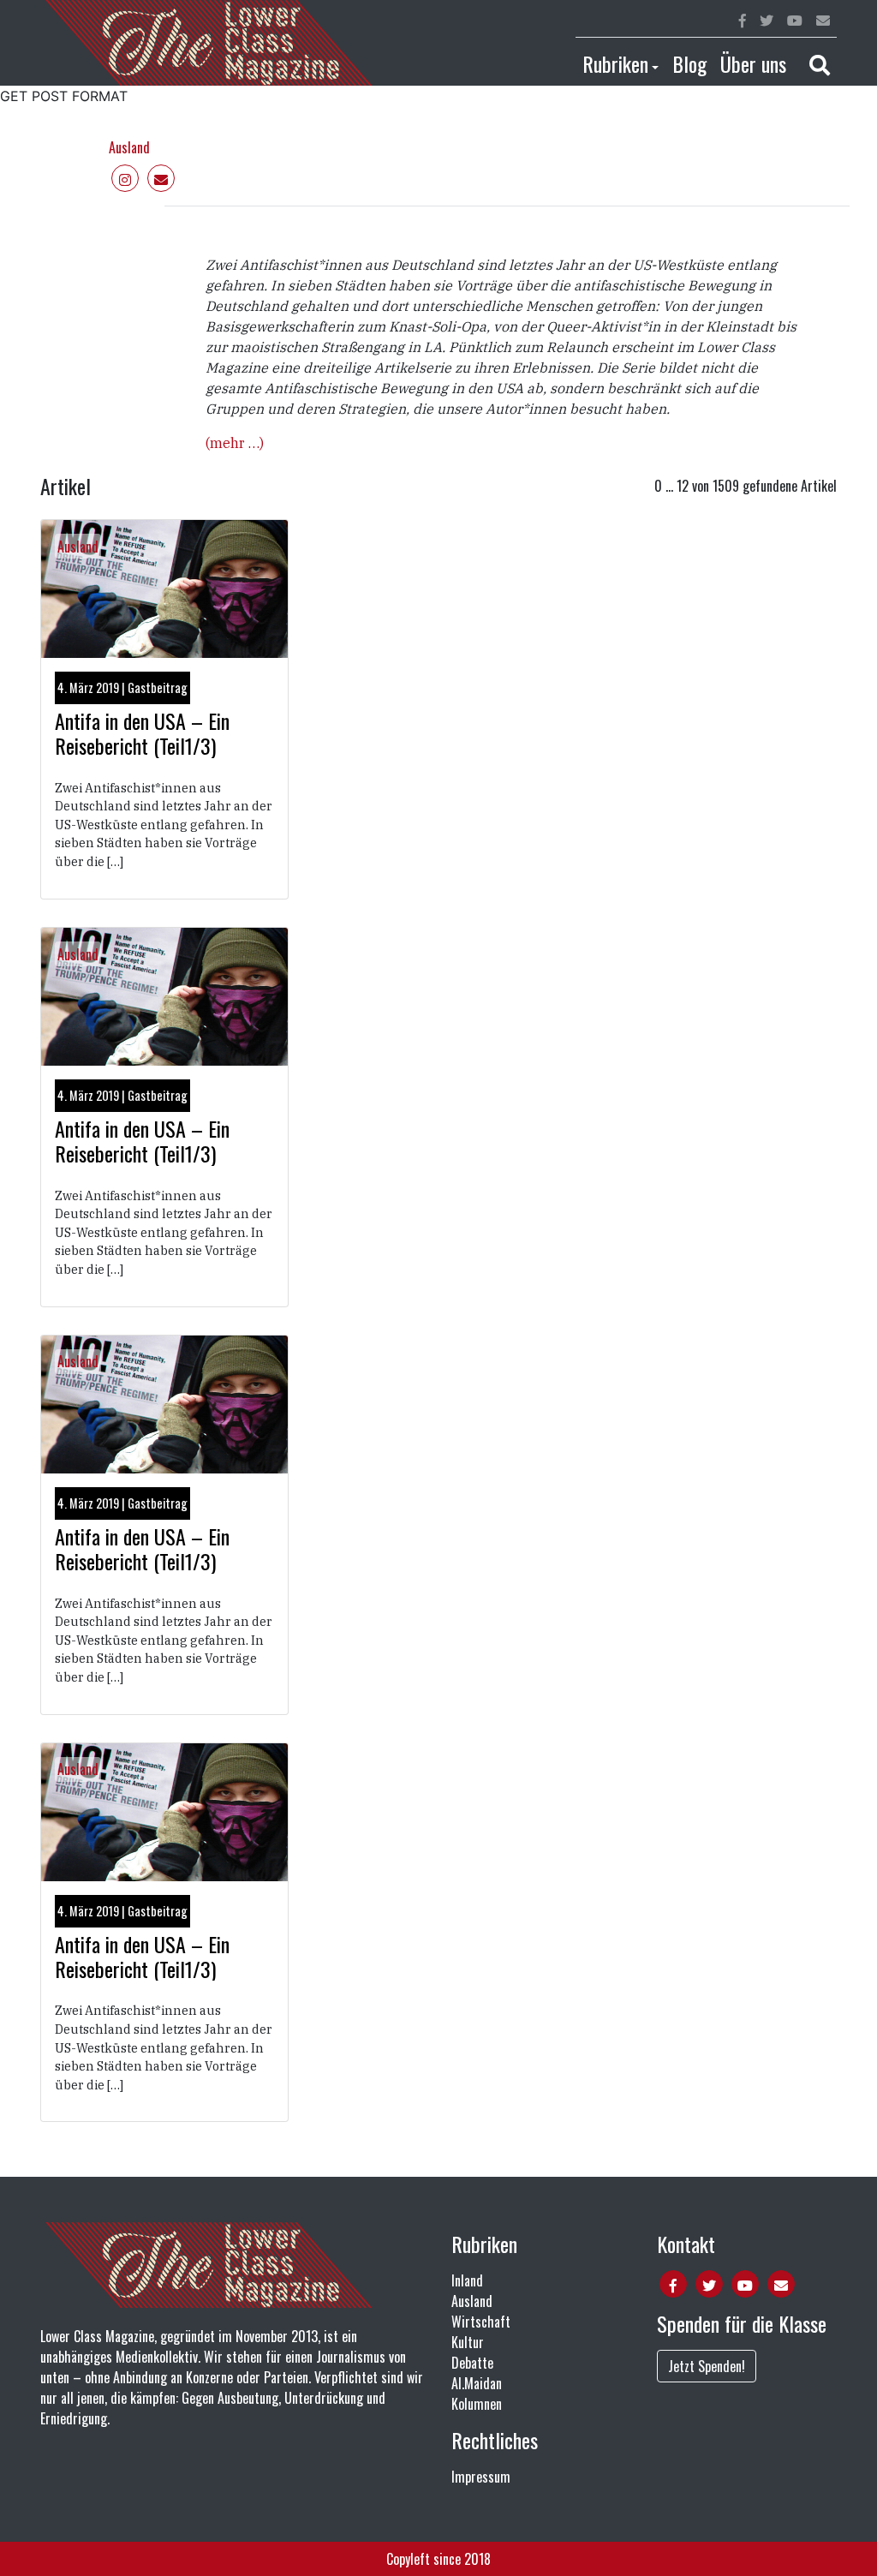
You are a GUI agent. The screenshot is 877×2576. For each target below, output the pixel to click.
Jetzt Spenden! (707, 2366)
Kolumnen (477, 2404)
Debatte (472, 2363)
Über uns (753, 63)
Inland (467, 2280)
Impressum (481, 2477)
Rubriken (615, 63)
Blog (689, 63)
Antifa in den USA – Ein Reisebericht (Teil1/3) (142, 733)
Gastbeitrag (158, 687)
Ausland (129, 147)
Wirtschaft (481, 2322)
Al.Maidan (477, 2383)
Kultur (468, 2342)
